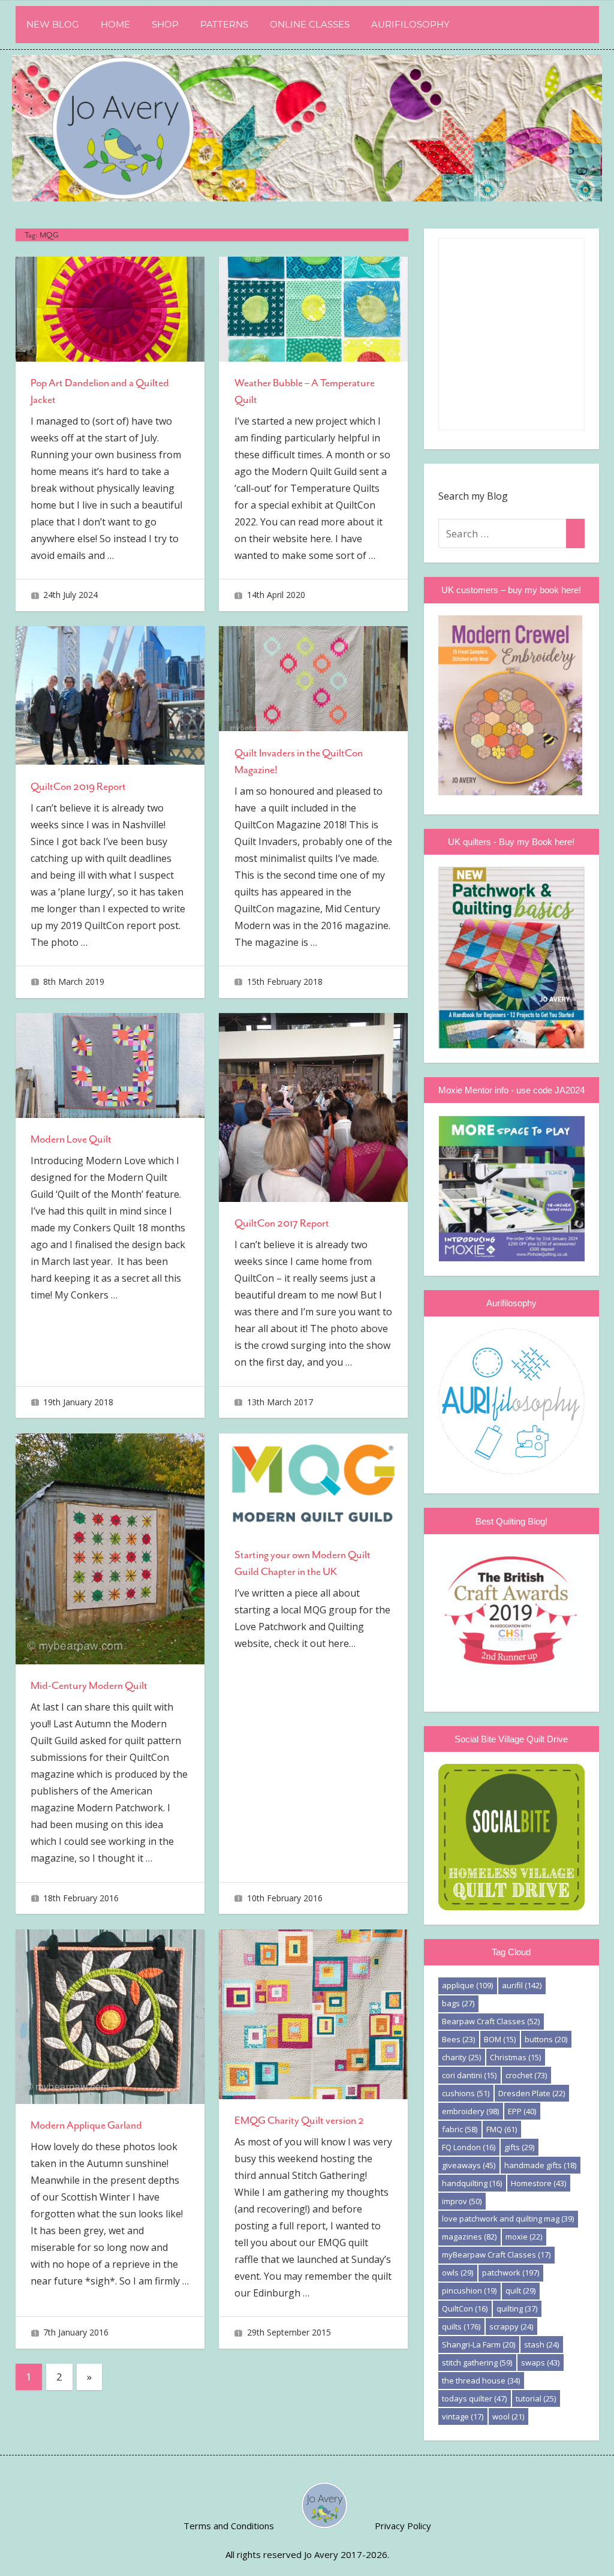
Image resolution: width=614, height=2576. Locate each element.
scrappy (511, 2326)
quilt (520, 2291)
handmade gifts (540, 2165)
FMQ (502, 2129)
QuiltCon (465, 2309)
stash (541, 2344)
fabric (460, 2129)
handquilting (472, 2183)
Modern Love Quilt (71, 1139)
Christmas (515, 2057)
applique (467, 1985)
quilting (517, 2309)
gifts (519, 2147)
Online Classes (310, 24)
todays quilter (474, 2398)
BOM (500, 2039)
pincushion (469, 2291)
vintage (463, 2416)
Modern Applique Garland (86, 2125)
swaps (540, 2362)
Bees (458, 2039)
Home (115, 24)
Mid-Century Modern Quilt (89, 1685)
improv (462, 2201)
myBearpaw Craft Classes (496, 2255)
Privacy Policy (403, 2526)
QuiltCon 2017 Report (282, 1223)
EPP (522, 2111)
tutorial (536, 2398)
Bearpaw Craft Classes (491, 2021)
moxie (524, 2237)
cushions (466, 2093)
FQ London (469, 2147)
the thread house (481, 2380)
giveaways (469, 2165)
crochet (526, 2075)
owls (458, 2273)
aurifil (522, 1985)
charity (461, 2057)
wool (508, 2416)
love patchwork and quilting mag (508, 2219)
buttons (546, 2039)
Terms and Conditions (229, 2526)
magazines (469, 2237)
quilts (461, 2326)
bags (458, 2003)
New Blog (53, 24)
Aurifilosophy (410, 24)
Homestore (538, 2183)
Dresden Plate (532, 2093)
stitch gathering (477, 2362)
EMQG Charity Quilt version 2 (299, 2120)
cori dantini (469, 2075)
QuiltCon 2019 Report (78, 786)
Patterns (224, 24)
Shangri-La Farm (478, 2344)
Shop (165, 24)
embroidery (470, 2111)
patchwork (511, 2273)
